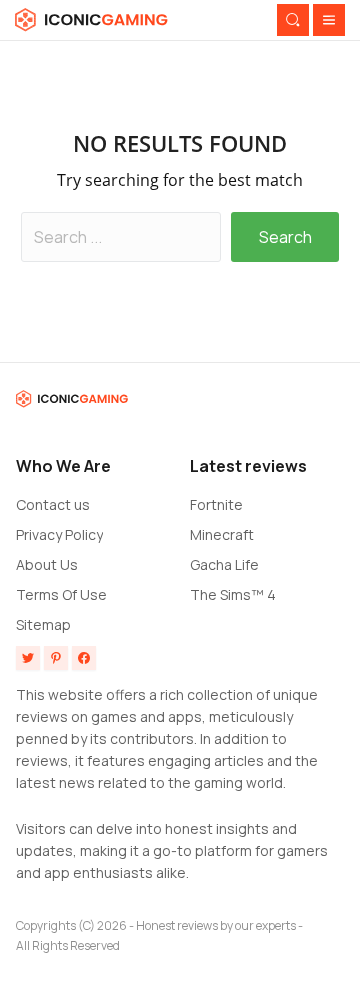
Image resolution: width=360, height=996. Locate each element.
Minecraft (222, 534)
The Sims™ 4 (233, 594)
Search (285, 237)
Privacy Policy (59, 534)
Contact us (53, 504)
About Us (47, 564)
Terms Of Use (61, 594)
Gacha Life (224, 564)
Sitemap (43, 624)
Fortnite (216, 504)
